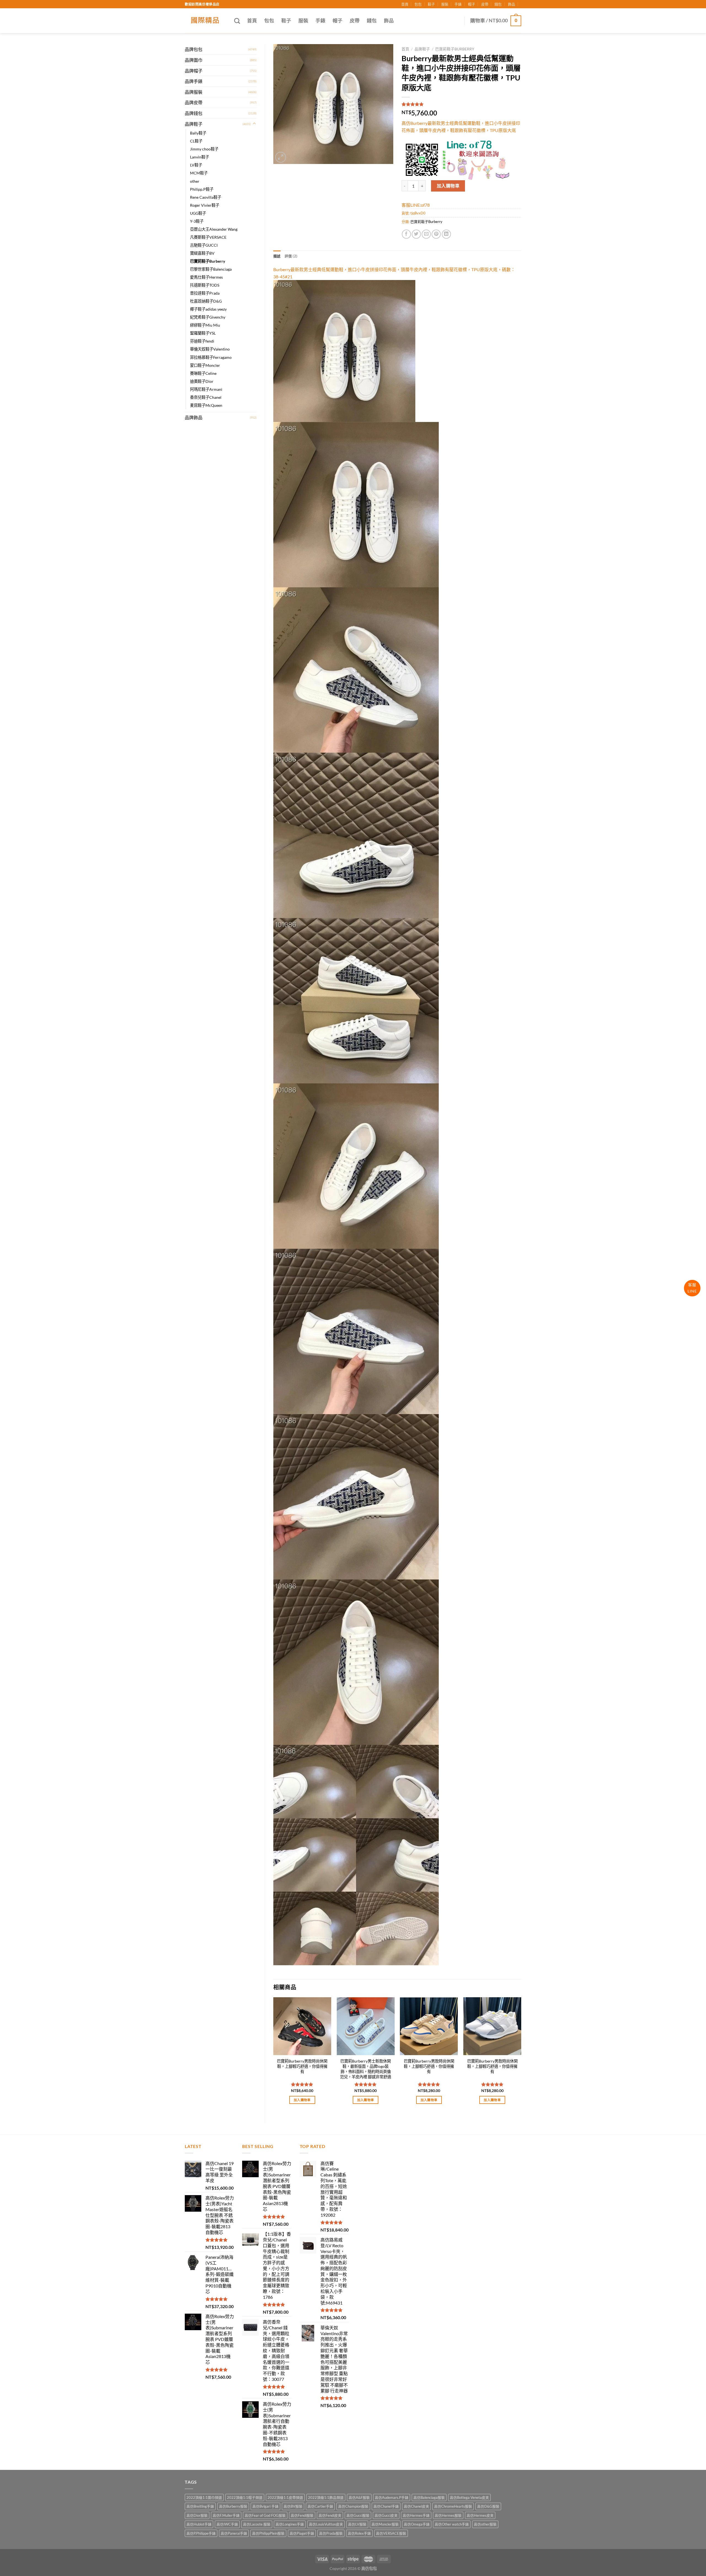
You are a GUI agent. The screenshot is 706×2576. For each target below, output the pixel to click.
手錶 (458, 4)
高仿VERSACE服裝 (391, 2533)
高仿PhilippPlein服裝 (268, 2533)
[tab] (277, 256)
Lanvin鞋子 (200, 157)
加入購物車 (448, 186)
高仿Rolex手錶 (359, 2533)
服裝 (445, 4)
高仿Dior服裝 (197, 2515)
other (195, 181)
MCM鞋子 (199, 173)
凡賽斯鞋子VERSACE (208, 237)
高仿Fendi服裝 (302, 2515)
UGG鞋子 (198, 213)
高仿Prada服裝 (331, 2533)
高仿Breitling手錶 (200, 2506)
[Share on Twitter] (416, 234)
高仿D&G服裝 (488, 2506)
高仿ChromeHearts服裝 (453, 2506)
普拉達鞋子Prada (205, 293)
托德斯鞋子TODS (205, 285)
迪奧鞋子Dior (202, 381)
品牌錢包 (194, 113)
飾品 (512, 4)
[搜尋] (237, 21)
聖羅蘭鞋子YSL (203, 333)
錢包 (498, 4)
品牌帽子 (194, 71)
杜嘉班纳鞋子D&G (206, 301)
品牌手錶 (194, 81)
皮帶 (485, 4)
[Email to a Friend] (426, 234)
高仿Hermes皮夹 (480, 2515)
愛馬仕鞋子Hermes (206, 277)
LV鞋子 (196, 165)
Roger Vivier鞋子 (205, 205)
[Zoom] (281, 157)
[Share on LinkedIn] (446, 234)
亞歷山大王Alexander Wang (214, 229)
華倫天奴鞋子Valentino (210, 349)
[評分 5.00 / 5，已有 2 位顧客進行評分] (462, 104)
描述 (277, 256)
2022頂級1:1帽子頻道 (245, 2497)
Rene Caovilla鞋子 (206, 197)
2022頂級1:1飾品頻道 (326, 2497)
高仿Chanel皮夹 (416, 2506)
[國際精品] (205, 21)
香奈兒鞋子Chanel (206, 397)
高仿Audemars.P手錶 (392, 2497)
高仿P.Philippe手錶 (201, 2533)
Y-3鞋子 (197, 221)
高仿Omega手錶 (417, 2524)
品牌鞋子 (194, 124)
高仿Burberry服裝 (233, 2506)
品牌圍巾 (194, 60)
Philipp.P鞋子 (202, 189)
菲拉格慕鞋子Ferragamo (211, 357)
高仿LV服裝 (357, 2524)
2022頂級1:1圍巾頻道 (204, 2497)
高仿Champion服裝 (353, 2506)
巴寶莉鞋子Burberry (208, 261)
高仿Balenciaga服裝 (429, 2497)
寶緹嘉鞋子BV (202, 253)
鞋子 (431, 4)
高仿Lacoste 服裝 (257, 2524)
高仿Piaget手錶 (302, 2533)
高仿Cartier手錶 (320, 2506)
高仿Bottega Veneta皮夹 (469, 2497)
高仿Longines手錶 (290, 2524)
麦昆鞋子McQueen (206, 405)
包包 (418, 4)
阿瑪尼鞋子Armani (206, 389)
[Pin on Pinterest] (436, 234)
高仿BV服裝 (293, 2506)
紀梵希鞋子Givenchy (208, 317)
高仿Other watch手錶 (452, 2524)
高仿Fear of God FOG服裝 (265, 2515)
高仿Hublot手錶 (199, 2524)
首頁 (405, 4)
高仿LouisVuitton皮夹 (326, 2524)
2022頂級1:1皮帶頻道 (285, 2497)
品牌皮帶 (194, 102)
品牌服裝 (194, 92)
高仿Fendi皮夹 (330, 2515)
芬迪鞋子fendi (202, 341)
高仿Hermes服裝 (448, 2515)
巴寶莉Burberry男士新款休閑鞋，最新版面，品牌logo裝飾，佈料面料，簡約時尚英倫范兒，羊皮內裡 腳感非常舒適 (366, 2069)
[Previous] (274, 2055)
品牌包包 (194, 49)
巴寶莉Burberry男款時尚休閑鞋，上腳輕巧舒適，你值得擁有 (302, 2066)
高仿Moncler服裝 (385, 2524)
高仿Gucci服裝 (358, 2515)
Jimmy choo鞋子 (204, 149)
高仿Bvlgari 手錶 (265, 2506)
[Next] (521, 2055)
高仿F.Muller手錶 (226, 2515)
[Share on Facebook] (406, 234)
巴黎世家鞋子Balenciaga (211, 269)
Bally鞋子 (198, 133)
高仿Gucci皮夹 (386, 2515)
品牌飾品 (194, 417)
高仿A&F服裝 (359, 2497)
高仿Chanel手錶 (386, 2506)
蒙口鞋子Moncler (205, 365)
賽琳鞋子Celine (203, 373)
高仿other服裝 (485, 2524)
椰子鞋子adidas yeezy (208, 309)
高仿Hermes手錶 (416, 2515)
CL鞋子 (196, 141)
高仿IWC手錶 (227, 2524)
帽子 (472, 4)
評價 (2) (291, 256)
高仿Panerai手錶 (234, 2533)
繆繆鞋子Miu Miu (205, 325)
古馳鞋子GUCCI (204, 245)
